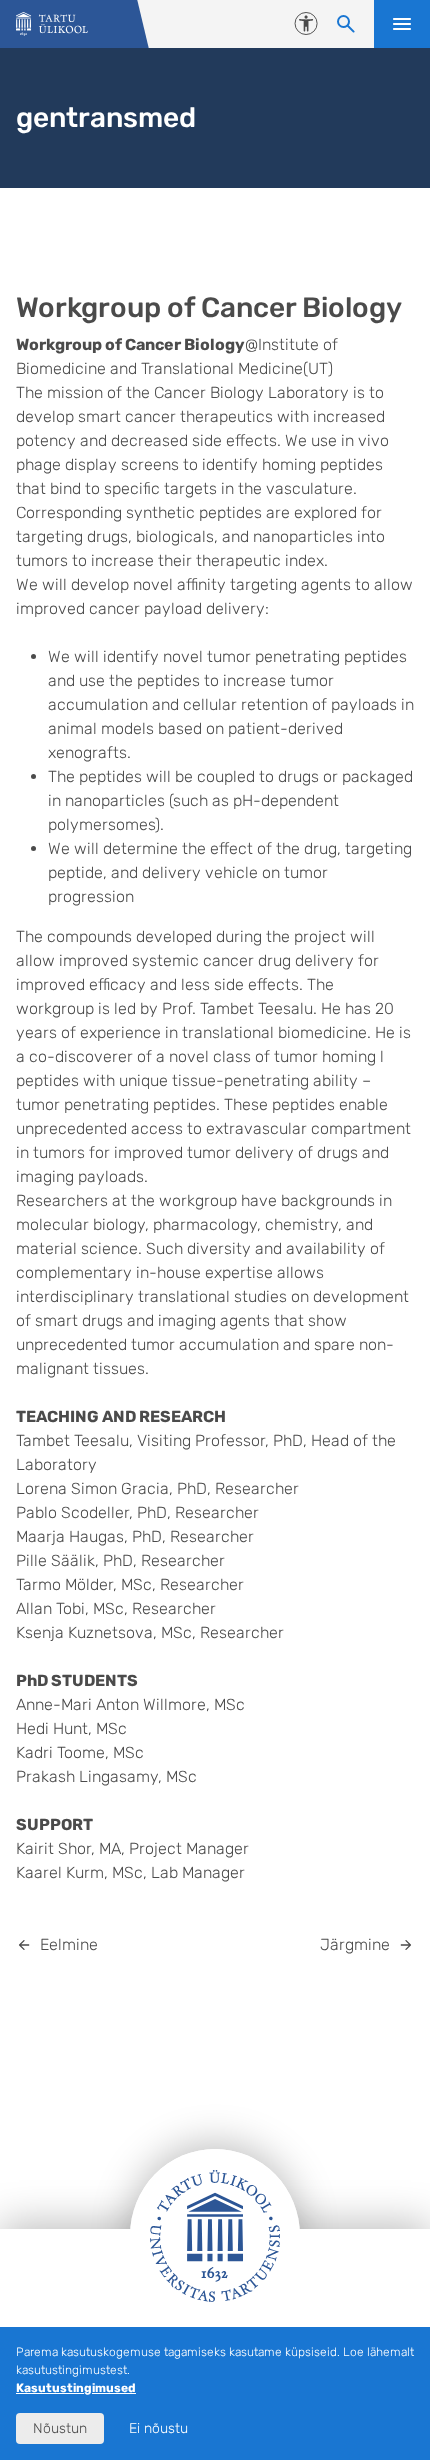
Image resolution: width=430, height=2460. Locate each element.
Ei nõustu (158, 2428)
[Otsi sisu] (346, 24)
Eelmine (69, 1944)
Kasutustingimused (76, 2388)
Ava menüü (402, 24)
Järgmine (355, 1944)
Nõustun (60, 2428)
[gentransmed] (52, 24)
